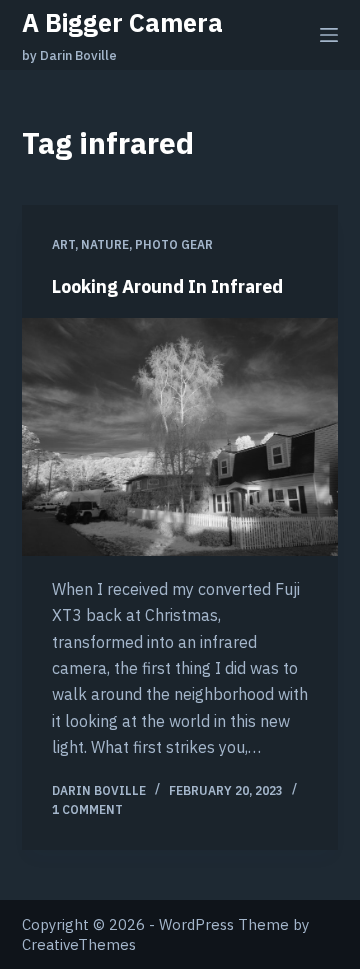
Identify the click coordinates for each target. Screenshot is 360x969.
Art (63, 244)
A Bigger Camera (122, 22)
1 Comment (87, 809)
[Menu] (329, 35)
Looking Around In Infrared (167, 286)
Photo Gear (174, 244)
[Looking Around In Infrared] (180, 437)
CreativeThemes (79, 944)
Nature (105, 244)
